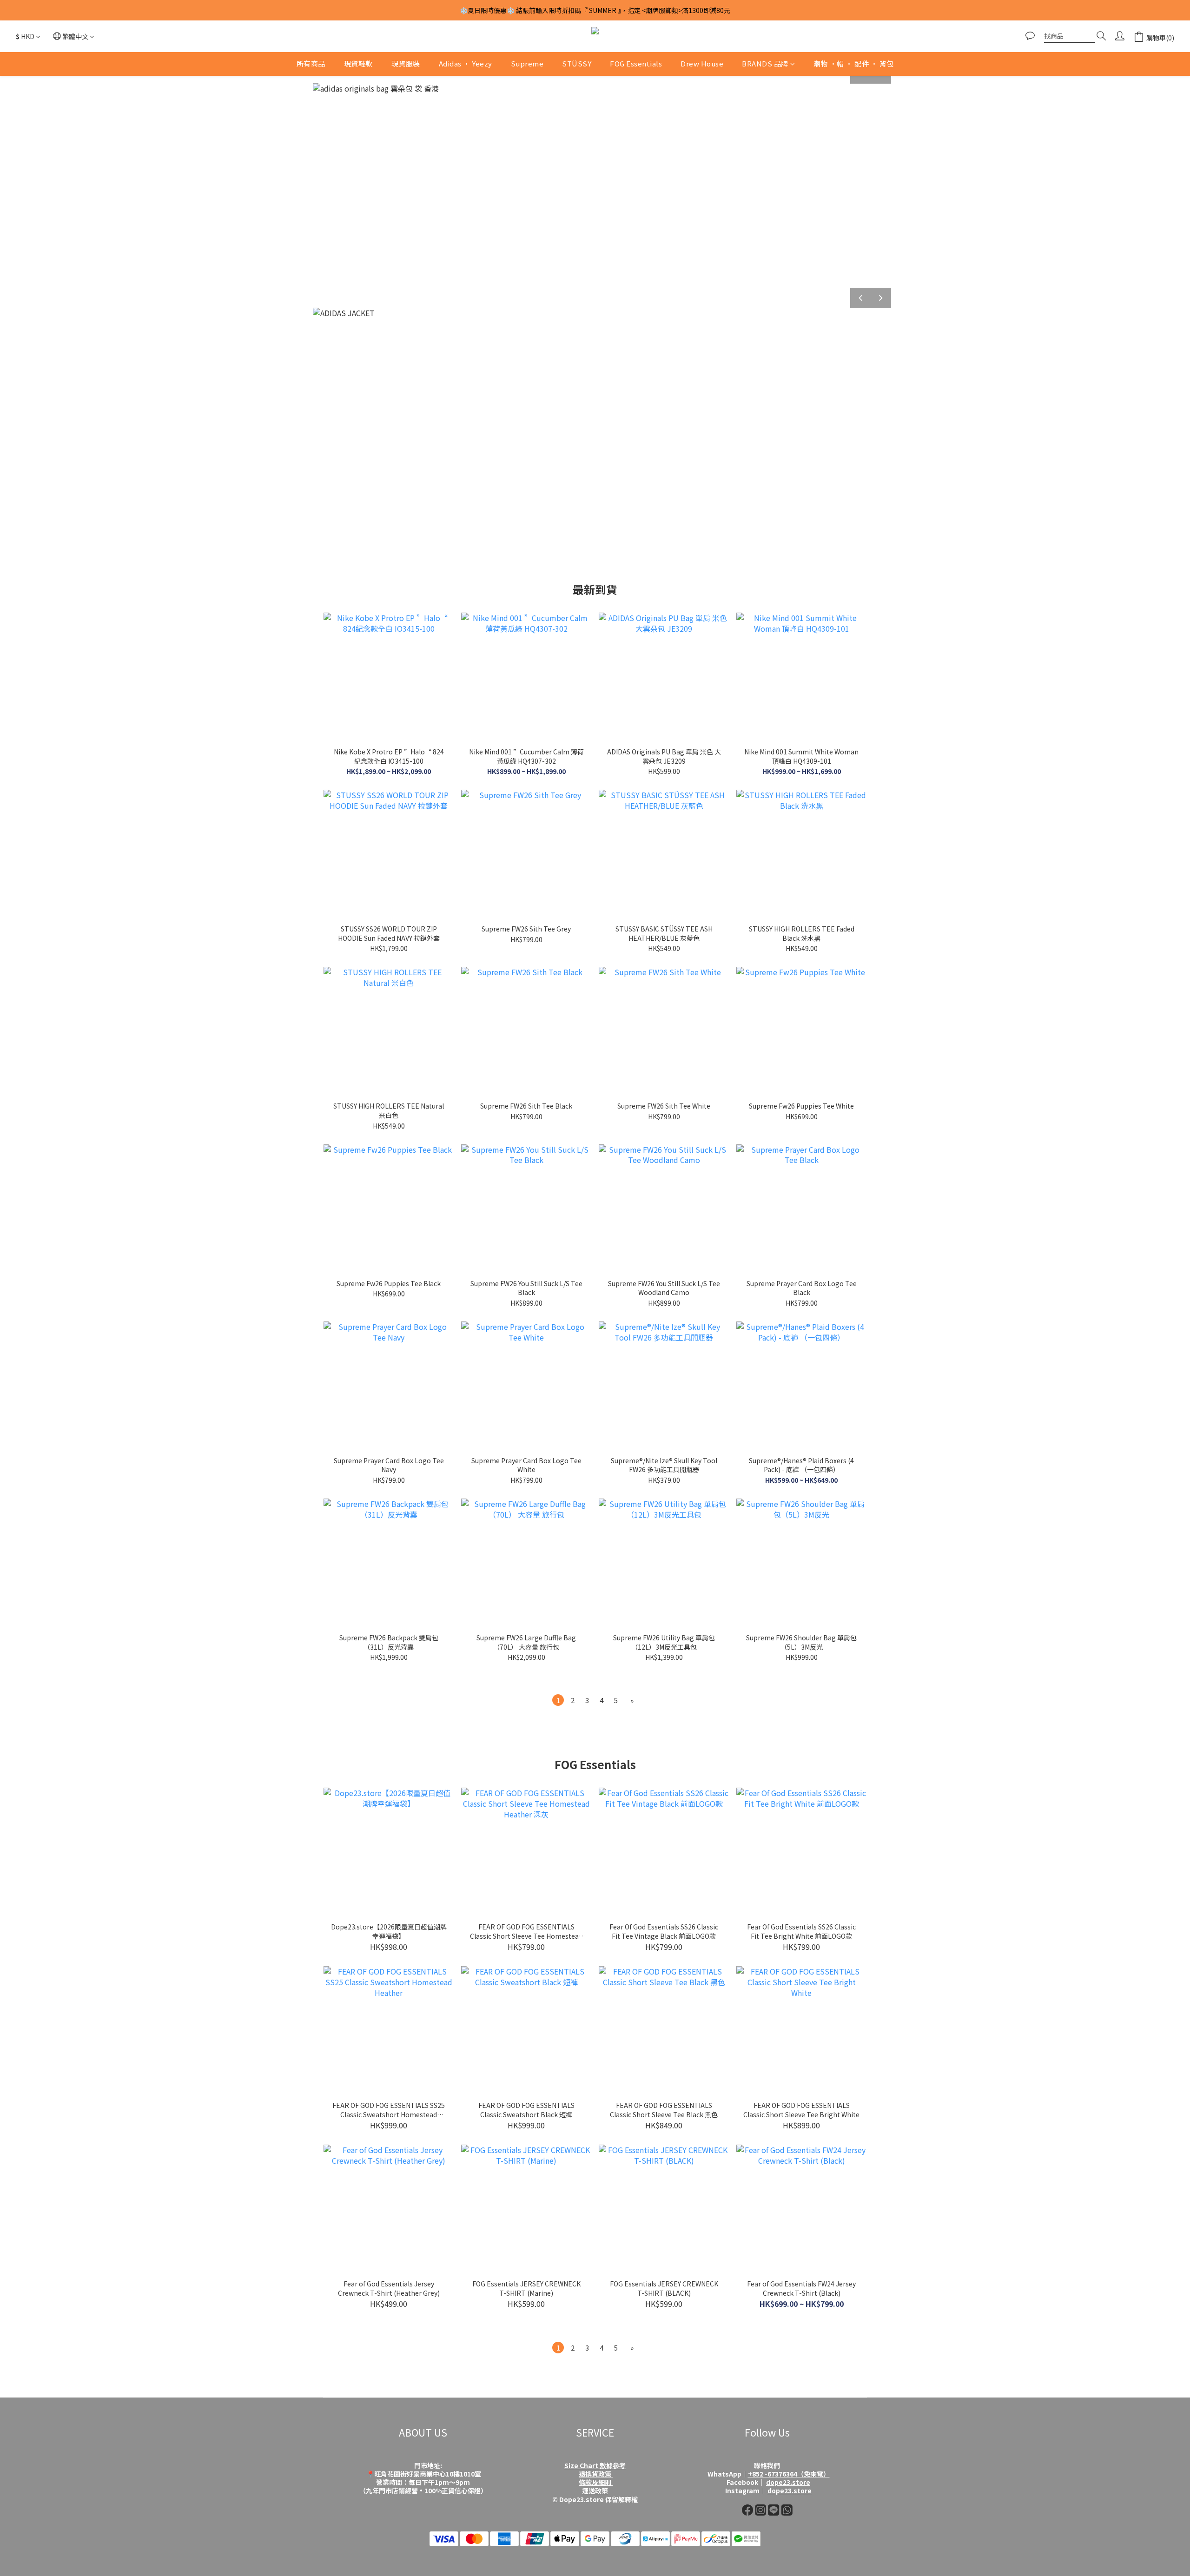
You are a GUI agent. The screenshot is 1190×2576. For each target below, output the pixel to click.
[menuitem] (558, 1700)
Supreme (527, 63)
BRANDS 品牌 (765, 63)
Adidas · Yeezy (466, 63)
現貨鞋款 (358, 63)
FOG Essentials (636, 63)
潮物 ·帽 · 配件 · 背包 (854, 63)
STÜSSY (577, 63)
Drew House (702, 63)
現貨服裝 (406, 63)
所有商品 (311, 63)
